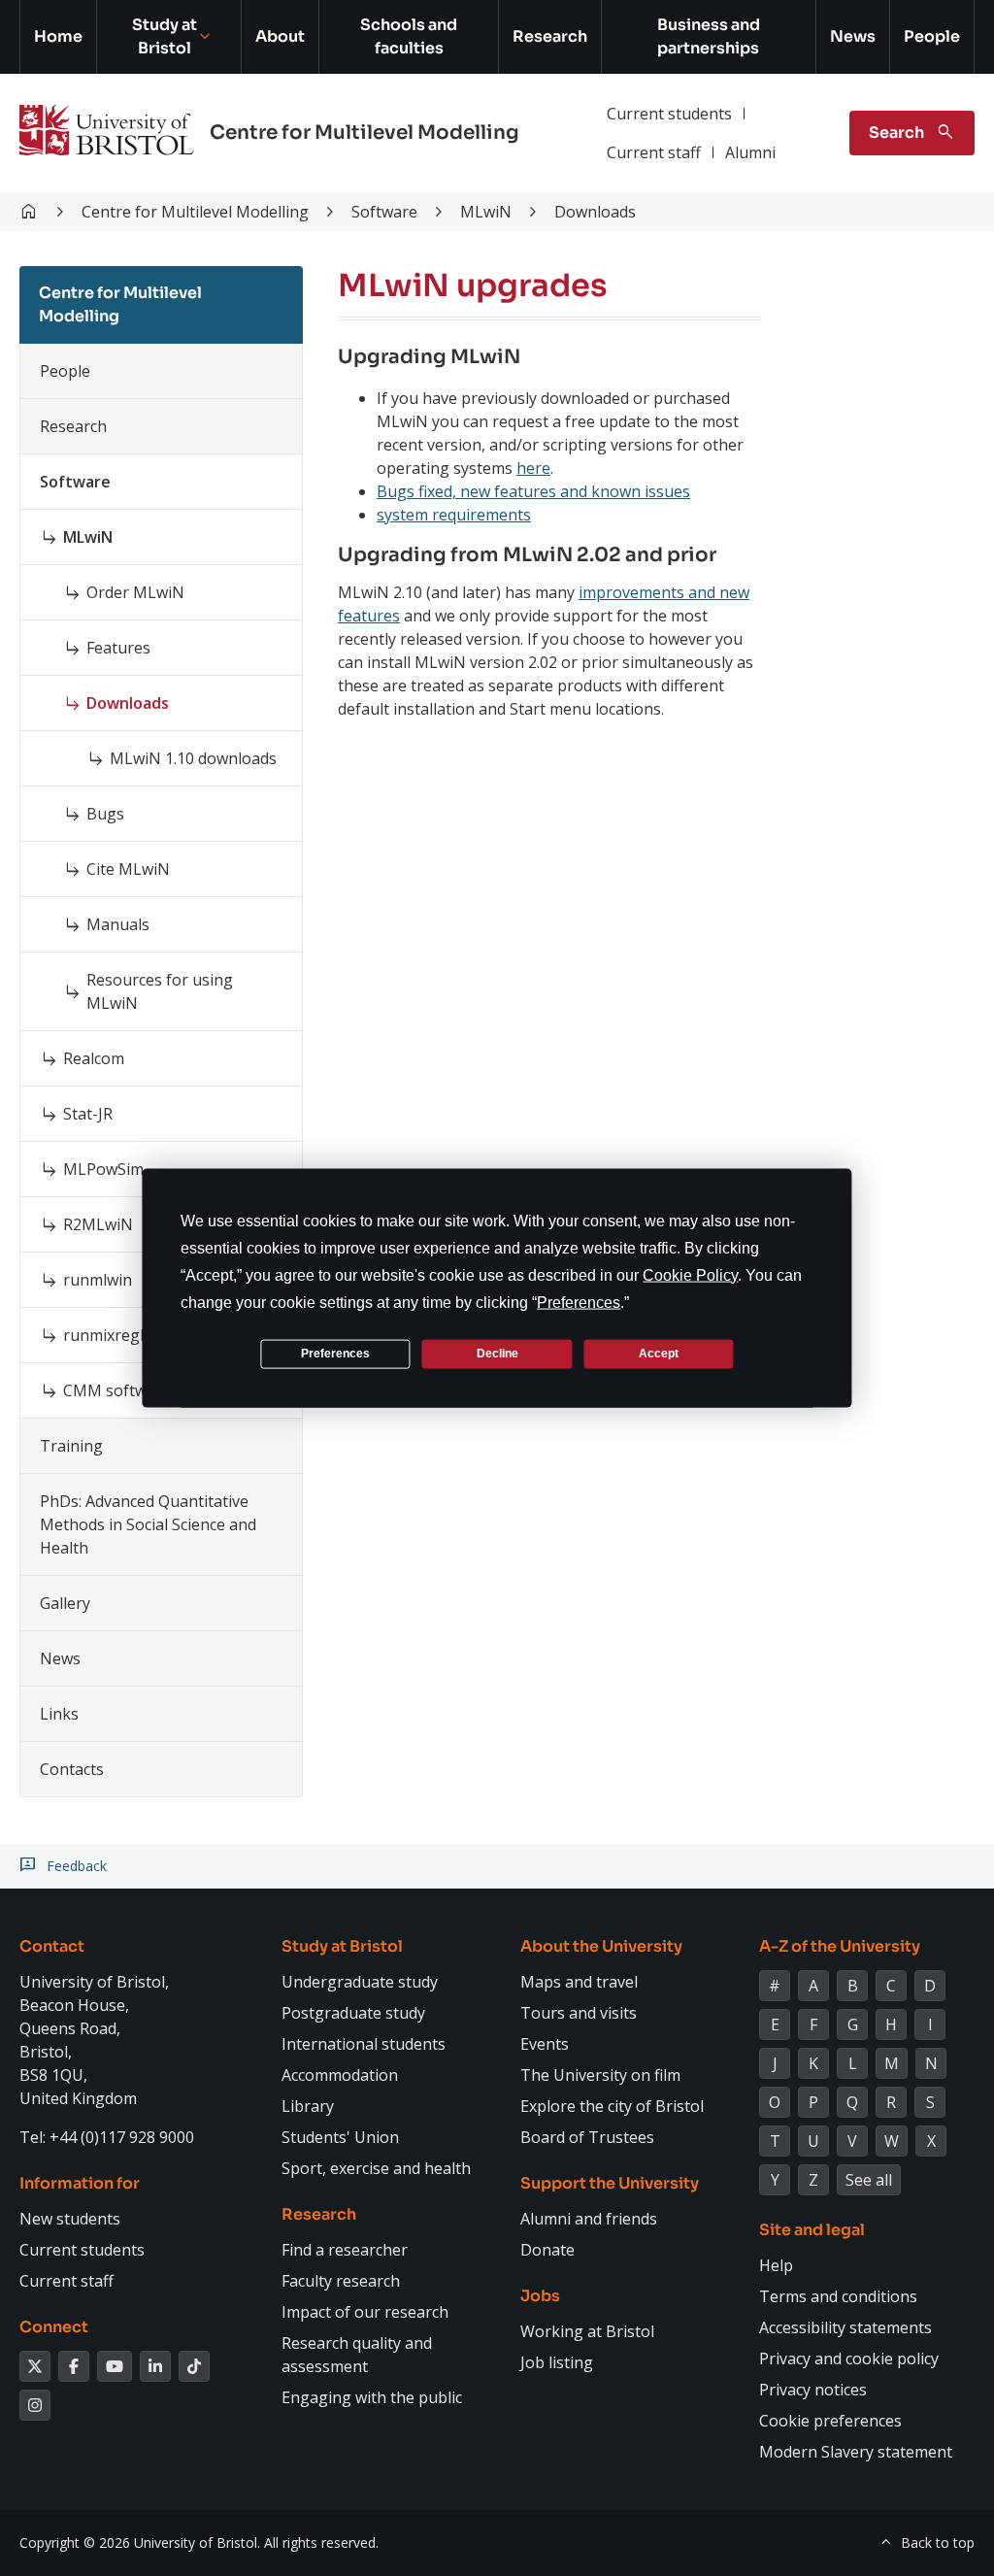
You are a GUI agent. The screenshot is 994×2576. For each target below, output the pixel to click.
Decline (497, 1354)
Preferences (335, 1354)
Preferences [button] (579, 1302)
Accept (659, 1354)
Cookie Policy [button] (690, 1274)
